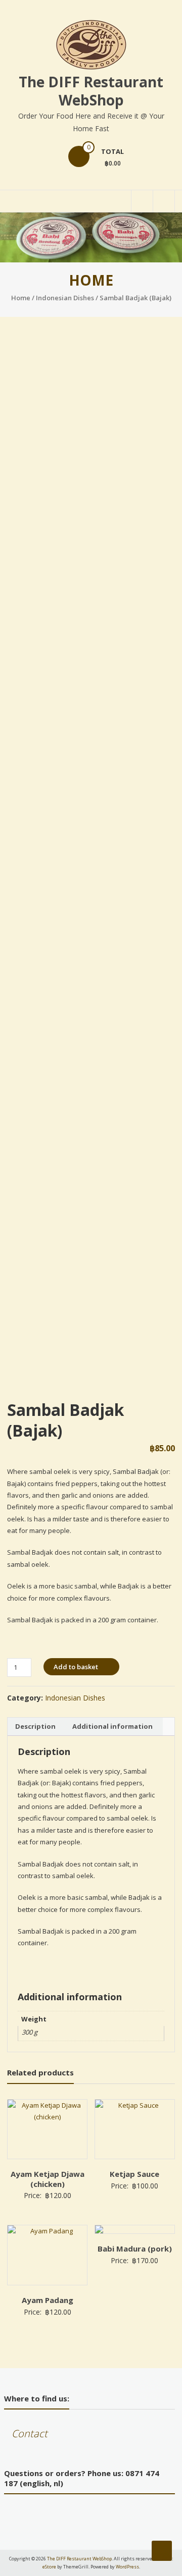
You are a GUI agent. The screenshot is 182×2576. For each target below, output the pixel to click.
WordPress (127, 2567)
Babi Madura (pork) (135, 2249)
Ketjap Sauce (134, 2174)
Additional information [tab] (112, 1726)
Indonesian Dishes (65, 298)
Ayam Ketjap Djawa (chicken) (48, 2179)
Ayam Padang (48, 2300)
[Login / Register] (164, 201)
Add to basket (76, 1667)
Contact (30, 2433)
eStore (49, 2567)
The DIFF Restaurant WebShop (91, 91)
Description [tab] (35, 1726)
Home (21, 298)
